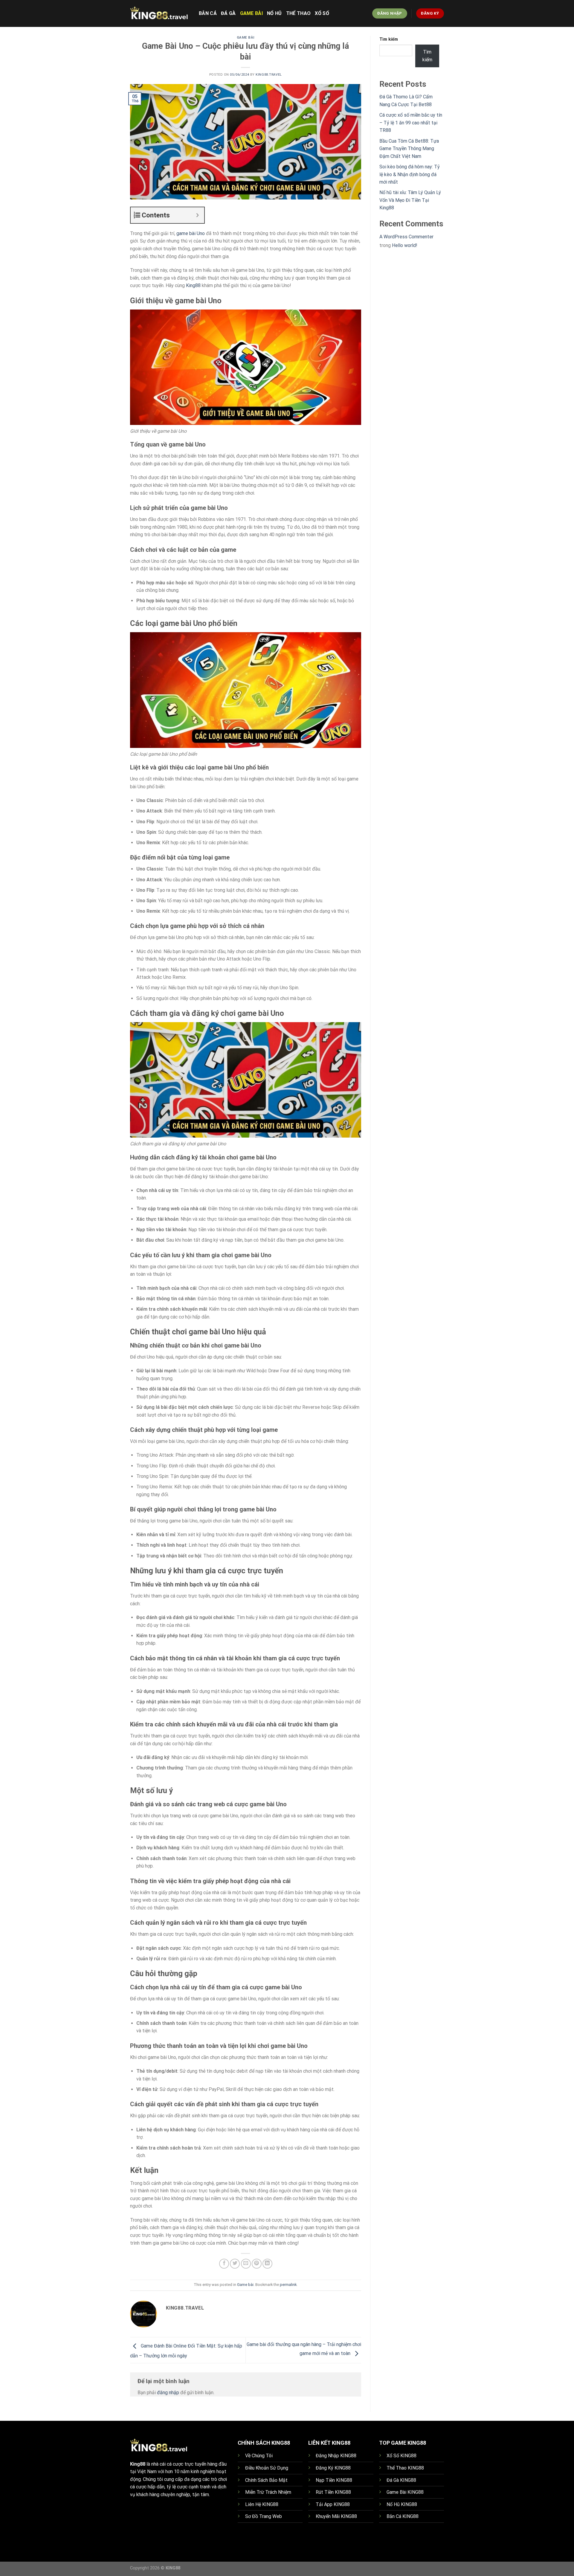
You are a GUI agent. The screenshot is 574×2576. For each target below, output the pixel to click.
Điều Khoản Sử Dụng (267, 2468)
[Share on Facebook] (224, 2264)
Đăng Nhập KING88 (336, 2456)
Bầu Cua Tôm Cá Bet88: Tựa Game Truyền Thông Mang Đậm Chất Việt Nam (409, 149)
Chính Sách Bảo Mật (266, 2480)
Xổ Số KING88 (402, 2456)
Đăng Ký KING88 (333, 2468)
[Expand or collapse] (197, 215)
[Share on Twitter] (235, 2264)
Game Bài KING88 (405, 2492)
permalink (288, 2285)
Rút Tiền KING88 (333, 2492)
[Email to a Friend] (246, 2264)
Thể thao (299, 13)
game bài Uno (191, 233)
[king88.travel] (160, 13)
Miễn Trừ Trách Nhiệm (268, 2492)
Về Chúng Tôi (259, 2456)
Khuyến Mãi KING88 (336, 2516)
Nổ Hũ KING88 (402, 2504)
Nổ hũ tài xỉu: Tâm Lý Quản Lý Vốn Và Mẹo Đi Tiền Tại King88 (410, 200)
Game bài (252, 13)
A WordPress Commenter (406, 237)
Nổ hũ (274, 13)
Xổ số (322, 13)
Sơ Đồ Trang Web (264, 2516)
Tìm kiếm (389, 39)
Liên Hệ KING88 (262, 2504)
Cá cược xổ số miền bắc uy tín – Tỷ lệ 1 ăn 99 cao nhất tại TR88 (411, 123)
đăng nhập (168, 2393)
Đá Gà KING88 (401, 2480)
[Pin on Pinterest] (257, 2264)
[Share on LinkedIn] (267, 2264)
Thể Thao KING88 (405, 2468)
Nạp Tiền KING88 (334, 2480)
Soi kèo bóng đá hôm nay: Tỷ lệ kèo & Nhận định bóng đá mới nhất (410, 174)
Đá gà (228, 13)
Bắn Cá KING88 (403, 2516)
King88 (193, 285)
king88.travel (269, 75)
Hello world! (405, 245)
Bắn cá (208, 13)
